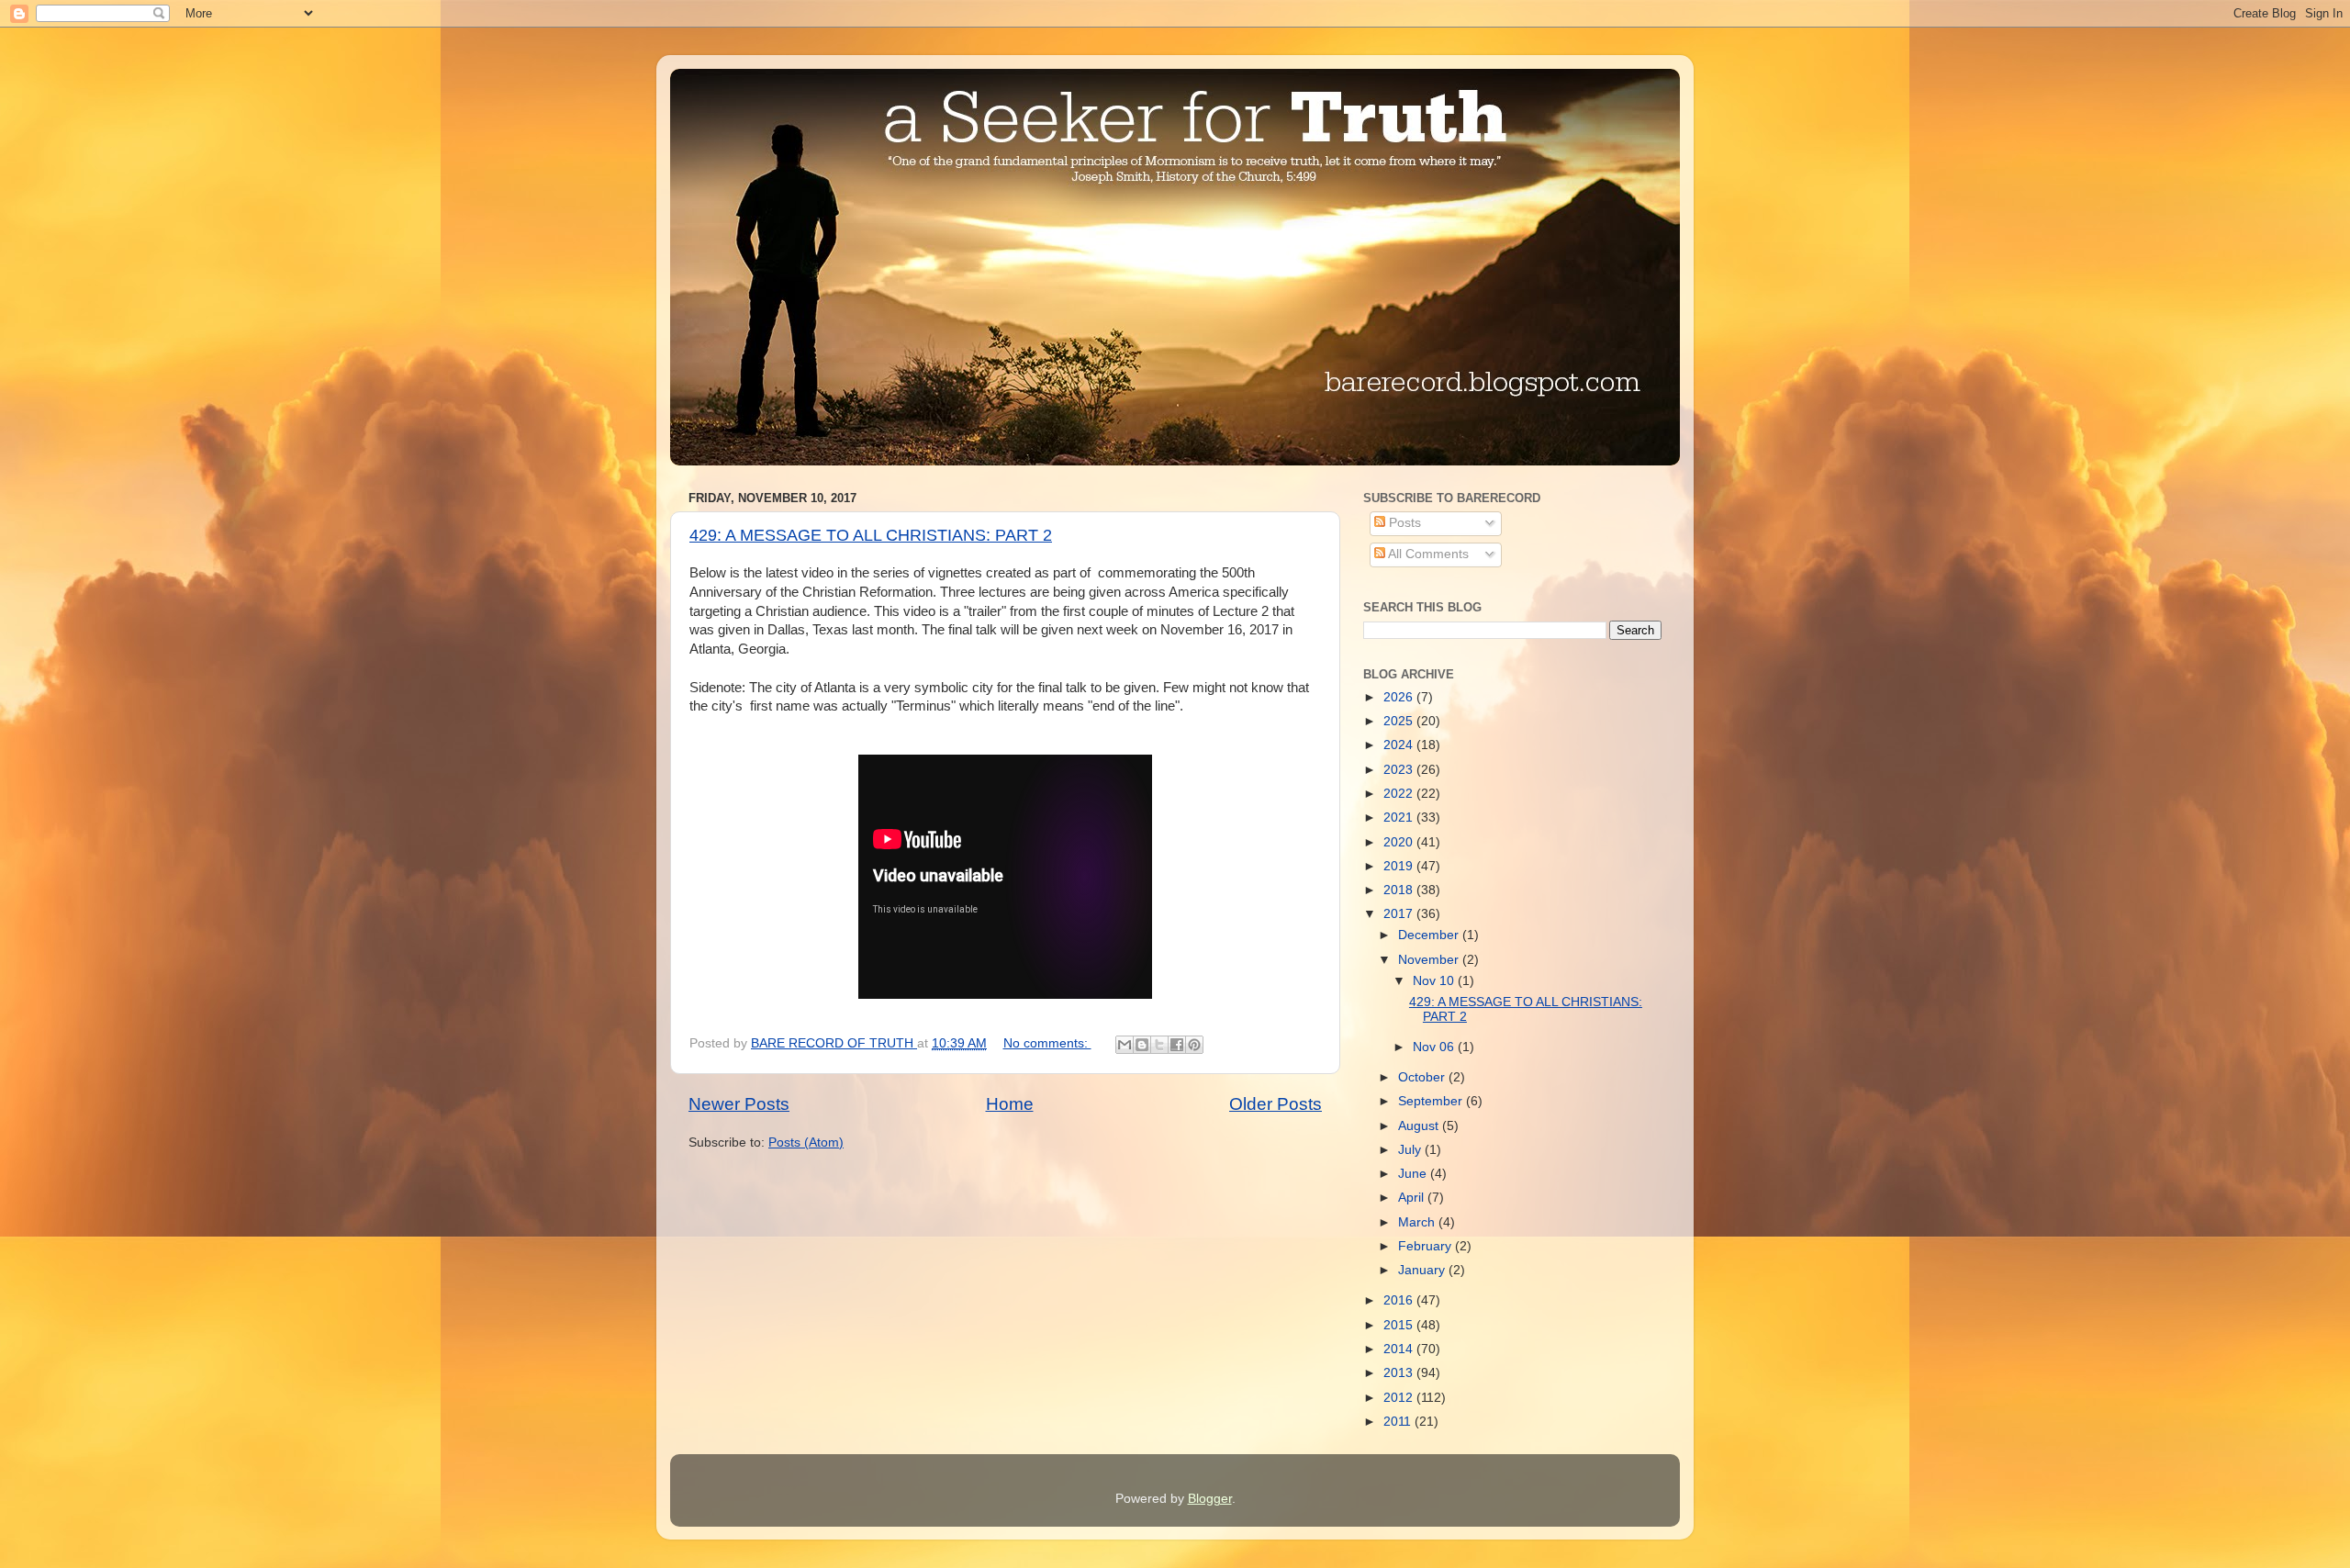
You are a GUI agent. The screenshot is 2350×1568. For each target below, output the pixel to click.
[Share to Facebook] (1177, 1045)
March (1418, 1222)
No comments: (1047, 1043)
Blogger (1210, 1499)
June (1414, 1174)
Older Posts (1276, 1104)
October (1423, 1077)
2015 (1400, 1325)
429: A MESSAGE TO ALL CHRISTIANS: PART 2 (871, 535)
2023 (1400, 770)
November (1430, 960)
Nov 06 (1435, 1047)
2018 (1400, 890)
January (1423, 1270)
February (1427, 1246)
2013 (1400, 1373)
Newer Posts (739, 1104)
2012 (1400, 1398)
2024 (1400, 745)
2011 (1399, 1422)
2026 (1400, 697)
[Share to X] (1159, 1045)
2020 (1400, 842)
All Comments (1427, 554)
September (1432, 1101)
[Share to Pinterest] (1194, 1045)
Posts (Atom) (806, 1142)
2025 (1400, 721)
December (1430, 935)
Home (1010, 1104)
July (1411, 1150)
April (1413, 1198)
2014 (1400, 1349)
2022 (1400, 794)
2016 (1400, 1300)
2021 (1400, 818)
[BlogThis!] (1142, 1045)
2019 (1400, 866)
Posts (1403, 523)
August (1420, 1126)
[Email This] (1125, 1045)
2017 (1400, 914)
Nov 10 (1435, 981)
